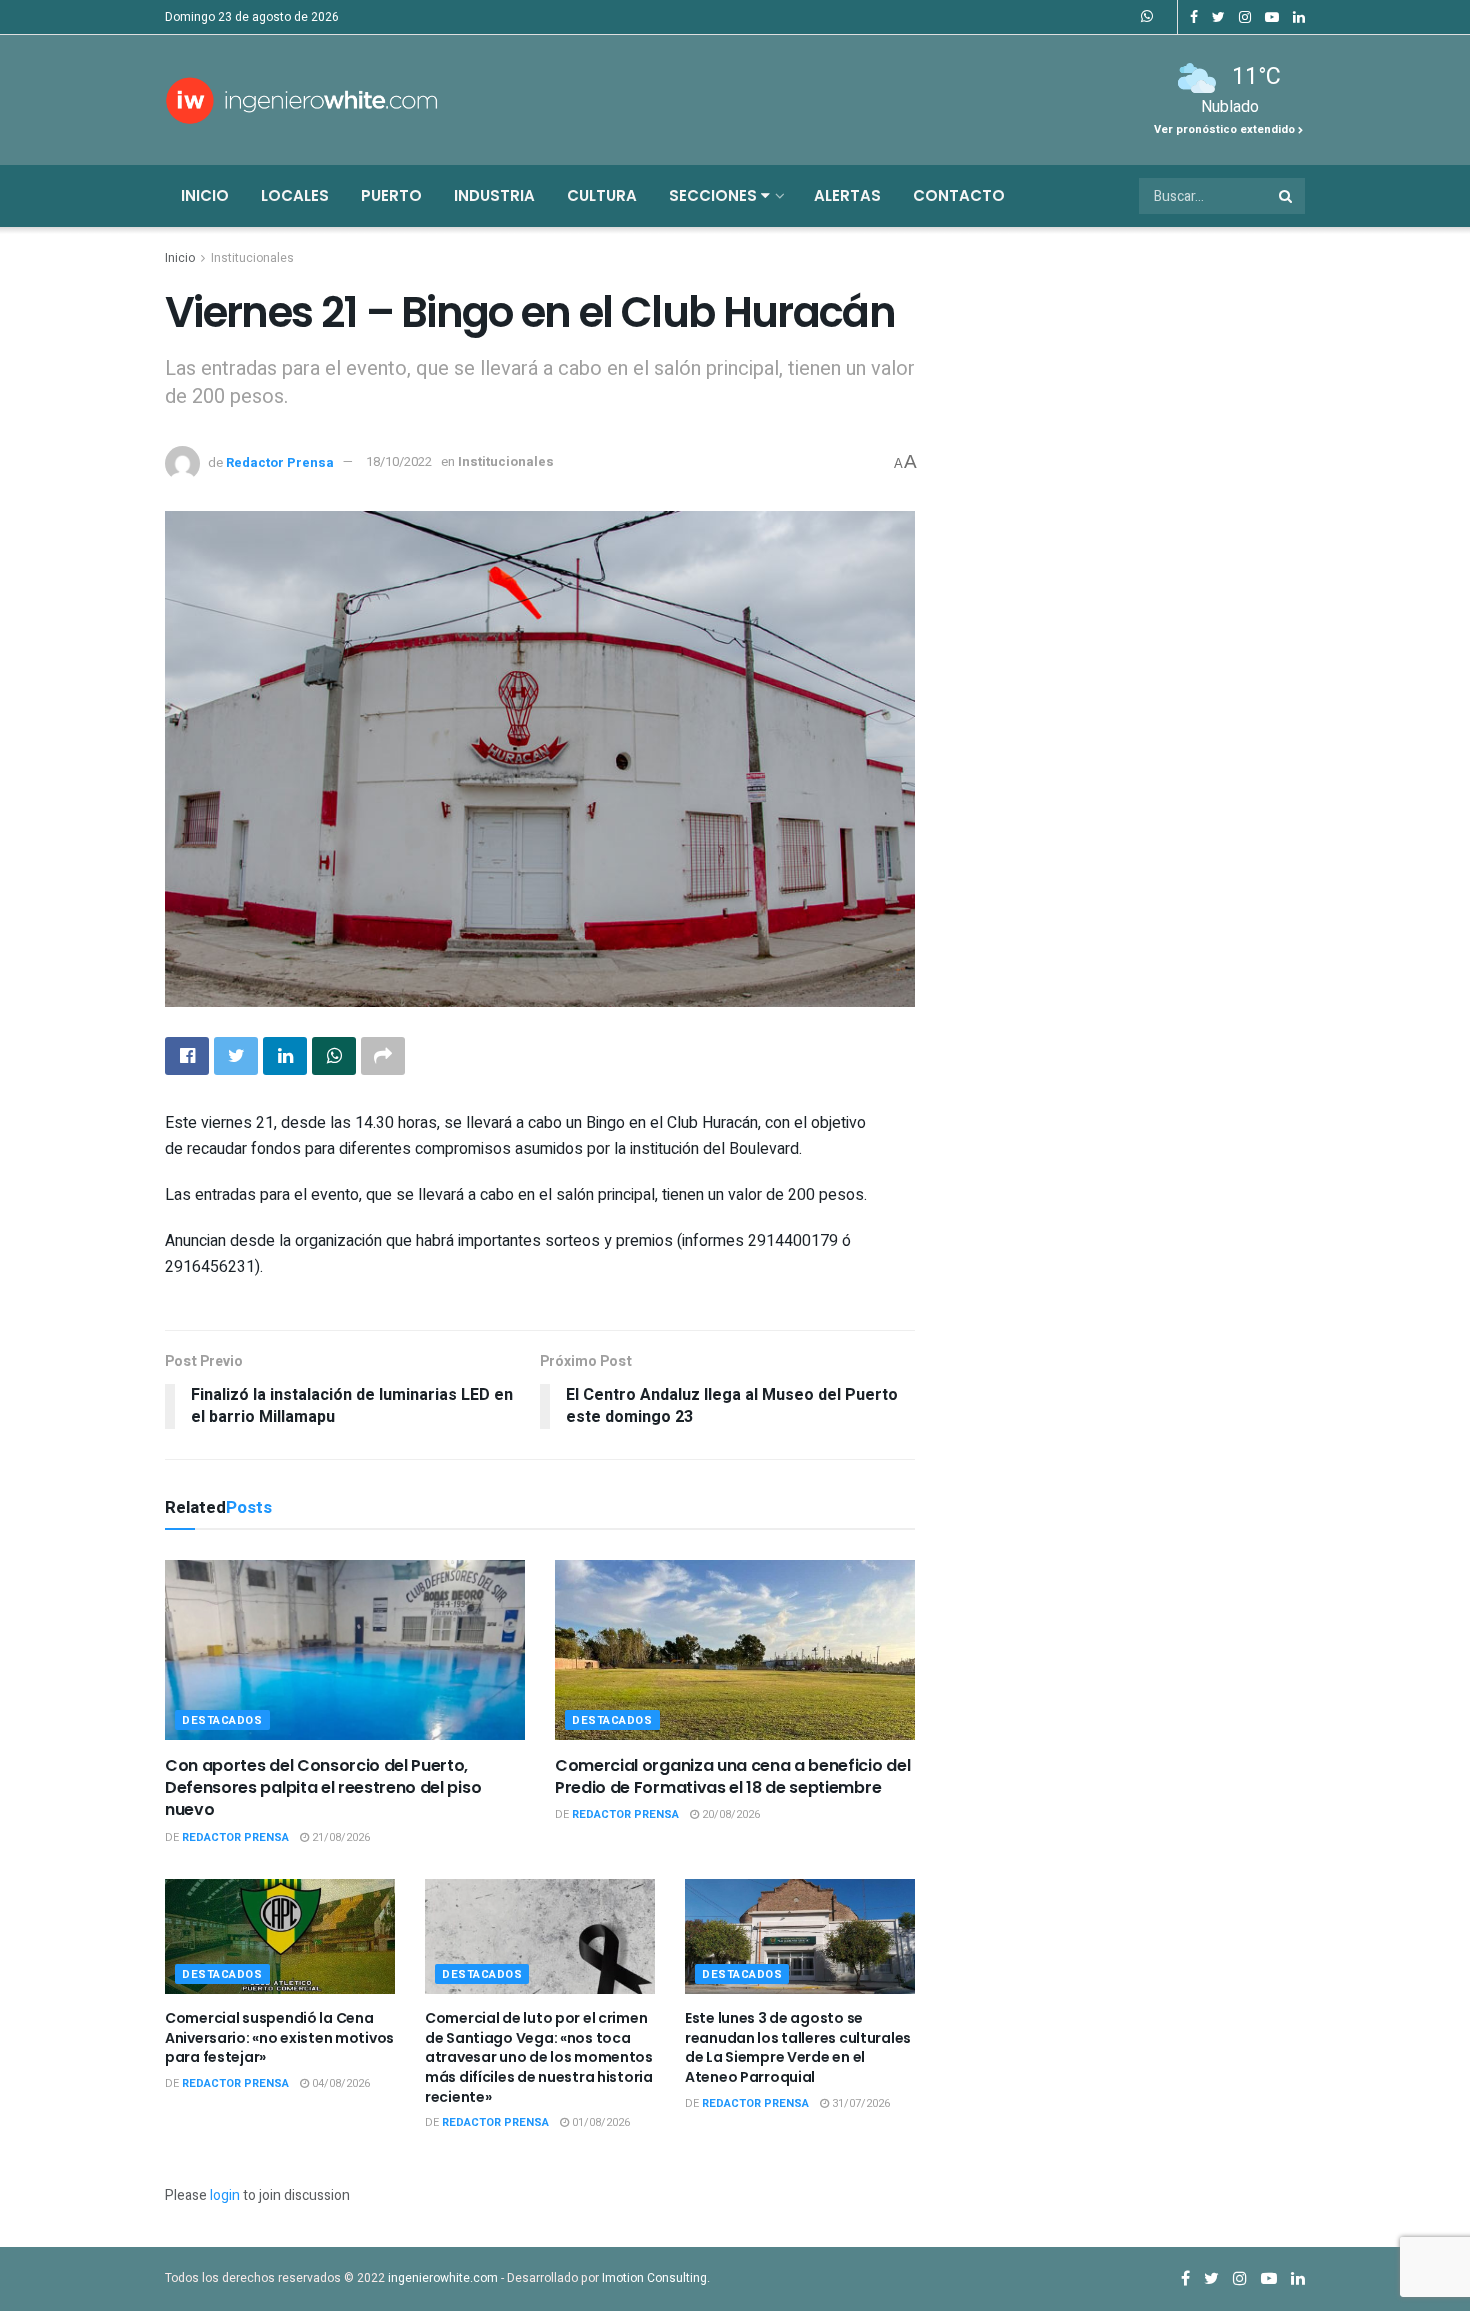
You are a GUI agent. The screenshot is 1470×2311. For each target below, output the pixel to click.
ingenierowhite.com (443, 2278)
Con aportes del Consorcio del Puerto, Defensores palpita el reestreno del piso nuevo (323, 1788)
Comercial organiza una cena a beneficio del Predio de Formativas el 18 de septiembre (732, 1776)
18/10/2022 (399, 461)
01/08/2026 (599, 2122)
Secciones (715, 195)
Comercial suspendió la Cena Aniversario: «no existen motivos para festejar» (279, 2037)
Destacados (222, 1720)
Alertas (847, 195)
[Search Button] (1287, 196)
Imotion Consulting (654, 2278)
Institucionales (252, 258)
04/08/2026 (339, 2083)
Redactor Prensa (280, 461)
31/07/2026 (859, 2103)
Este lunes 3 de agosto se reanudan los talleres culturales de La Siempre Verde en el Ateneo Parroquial (798, 2047)
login (225, 2195)
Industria (494, 195)
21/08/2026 (339, 1837)
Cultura (602, 195)
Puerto (391, 195)
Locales (295, 195)
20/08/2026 (729, 1814)
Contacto (959, 195)
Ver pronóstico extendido (1226, 129)
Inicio (205, 195)
